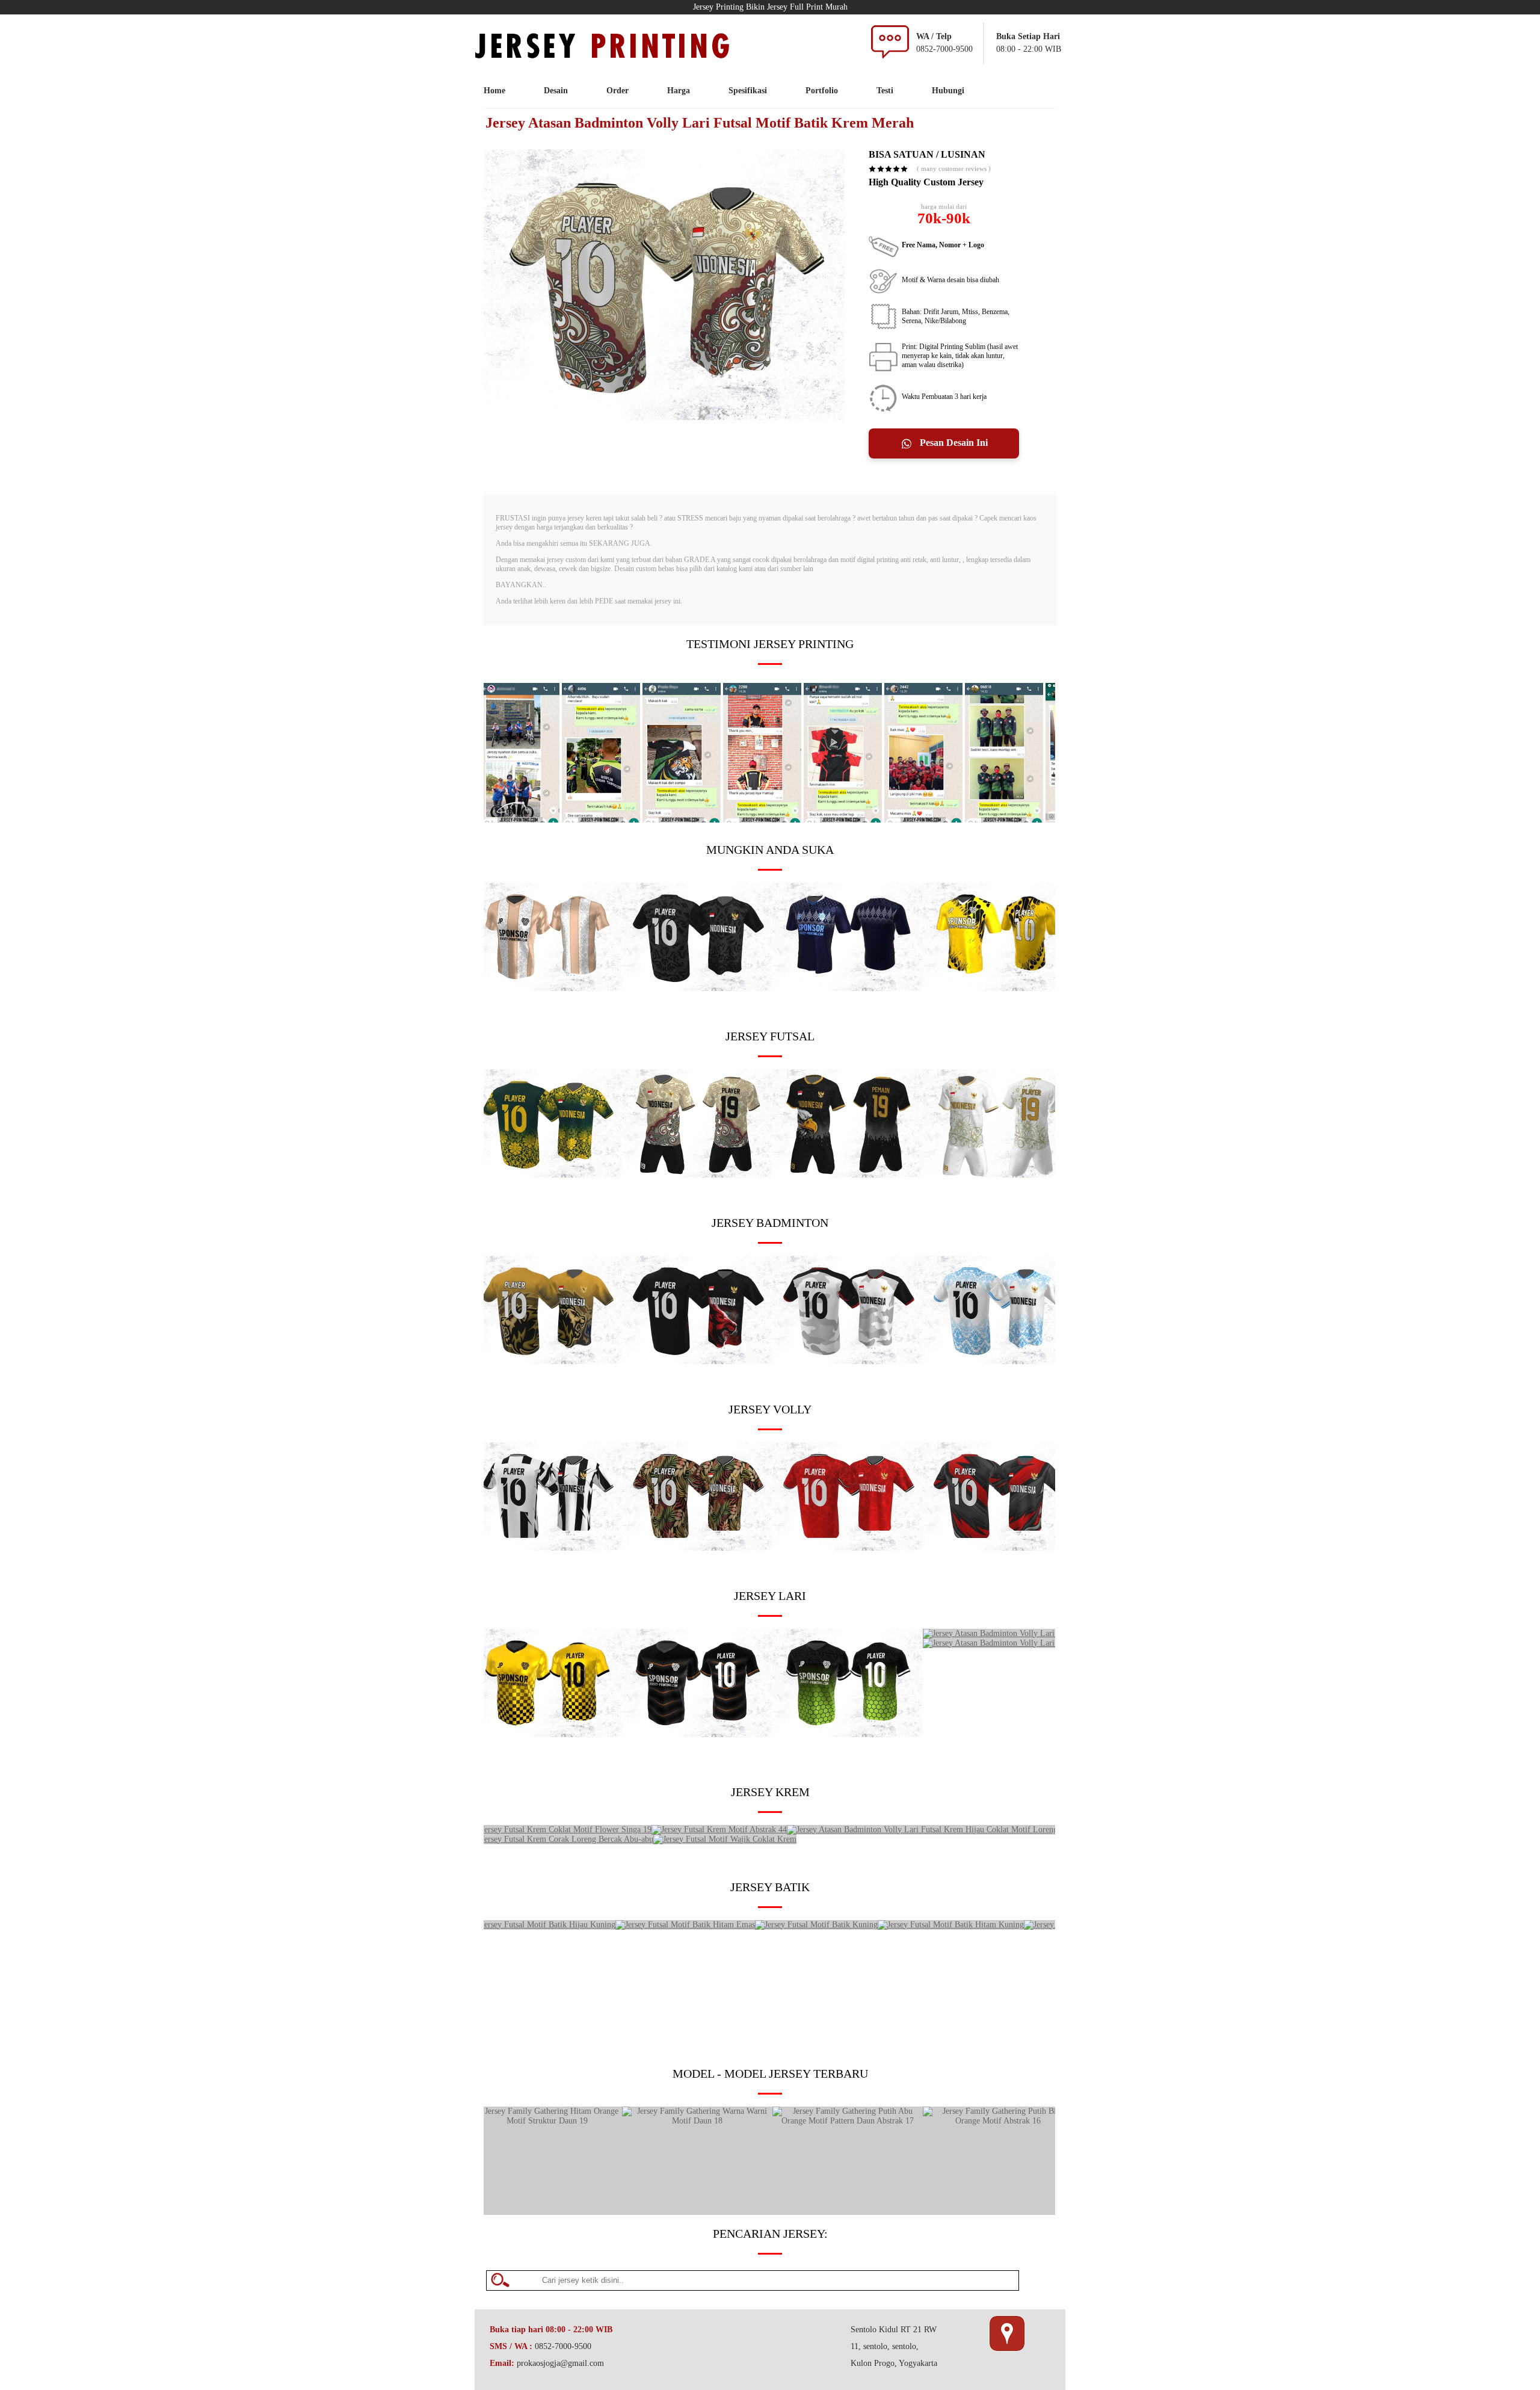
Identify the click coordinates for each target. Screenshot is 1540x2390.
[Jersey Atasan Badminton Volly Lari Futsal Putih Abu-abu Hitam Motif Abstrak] (848, 1361)
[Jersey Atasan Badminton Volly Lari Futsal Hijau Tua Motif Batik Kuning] (547, 1175)
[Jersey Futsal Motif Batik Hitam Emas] (685, 1925)
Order (618, 91)
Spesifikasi (748, 91)
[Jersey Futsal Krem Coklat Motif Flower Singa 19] (562, 1830)
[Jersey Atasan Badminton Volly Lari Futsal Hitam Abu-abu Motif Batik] (697, 988)
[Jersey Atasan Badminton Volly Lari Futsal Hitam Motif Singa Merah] (697, 1361)
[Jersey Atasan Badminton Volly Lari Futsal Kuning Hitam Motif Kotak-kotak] (547, 1734)
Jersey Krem (770, 1792)
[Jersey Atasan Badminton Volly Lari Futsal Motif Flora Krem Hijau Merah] (697, 1548)
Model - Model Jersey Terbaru (770, 2073)
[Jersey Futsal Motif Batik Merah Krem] (697, 1175)
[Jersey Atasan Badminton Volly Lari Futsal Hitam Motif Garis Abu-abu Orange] (697, 1734)
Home (494, 91)
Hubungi (948, 91)
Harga (679, 91)
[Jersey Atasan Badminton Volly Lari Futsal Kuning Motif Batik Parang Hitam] (998, 988)
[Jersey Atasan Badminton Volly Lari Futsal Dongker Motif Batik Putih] (848, 988)
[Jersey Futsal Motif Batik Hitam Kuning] (951, 1925)
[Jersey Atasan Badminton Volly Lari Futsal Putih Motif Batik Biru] (998, 1361)
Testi (885, 91)
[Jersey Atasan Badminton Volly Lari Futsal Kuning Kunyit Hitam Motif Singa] (547, 1361)
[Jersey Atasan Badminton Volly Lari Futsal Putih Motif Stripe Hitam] (547, 1548)
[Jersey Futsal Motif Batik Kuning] (816, 1925)
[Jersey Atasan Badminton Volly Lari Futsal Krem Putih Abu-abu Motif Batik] (547, 988)
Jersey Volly (770, 1409)
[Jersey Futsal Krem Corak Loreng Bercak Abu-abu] (562, 1839)
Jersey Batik (770, 1887)
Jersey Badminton (770, 1223)
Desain (556, 91)
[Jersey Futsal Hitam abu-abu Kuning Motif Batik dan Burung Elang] (848, 1175)
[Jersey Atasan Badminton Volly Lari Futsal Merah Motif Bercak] (848, 1548)
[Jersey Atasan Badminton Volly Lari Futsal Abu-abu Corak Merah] (998, 1548)
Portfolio (822, 91)
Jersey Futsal (770, 1036)
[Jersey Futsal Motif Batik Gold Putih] (998, 1175)
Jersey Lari (770, 1596)
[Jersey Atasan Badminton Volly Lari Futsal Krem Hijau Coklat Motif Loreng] (922, 1830)
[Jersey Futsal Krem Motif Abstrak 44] (719, 1830)
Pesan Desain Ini (953, 443)
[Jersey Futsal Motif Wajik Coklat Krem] (725, 1839)
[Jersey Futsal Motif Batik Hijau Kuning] (544, 1925)
